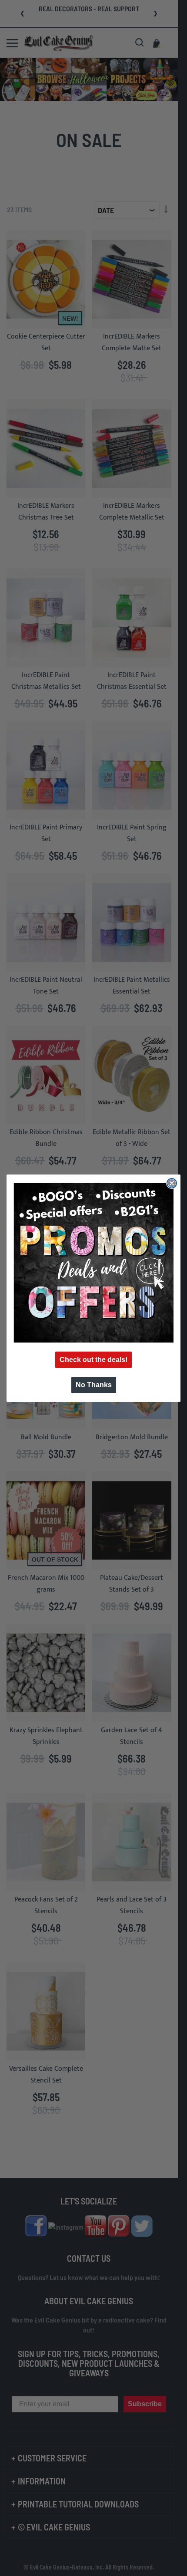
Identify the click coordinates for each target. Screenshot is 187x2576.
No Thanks (94, 1385)
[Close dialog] (172, 1183)
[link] (93, 1263)
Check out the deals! (93, 1360)
